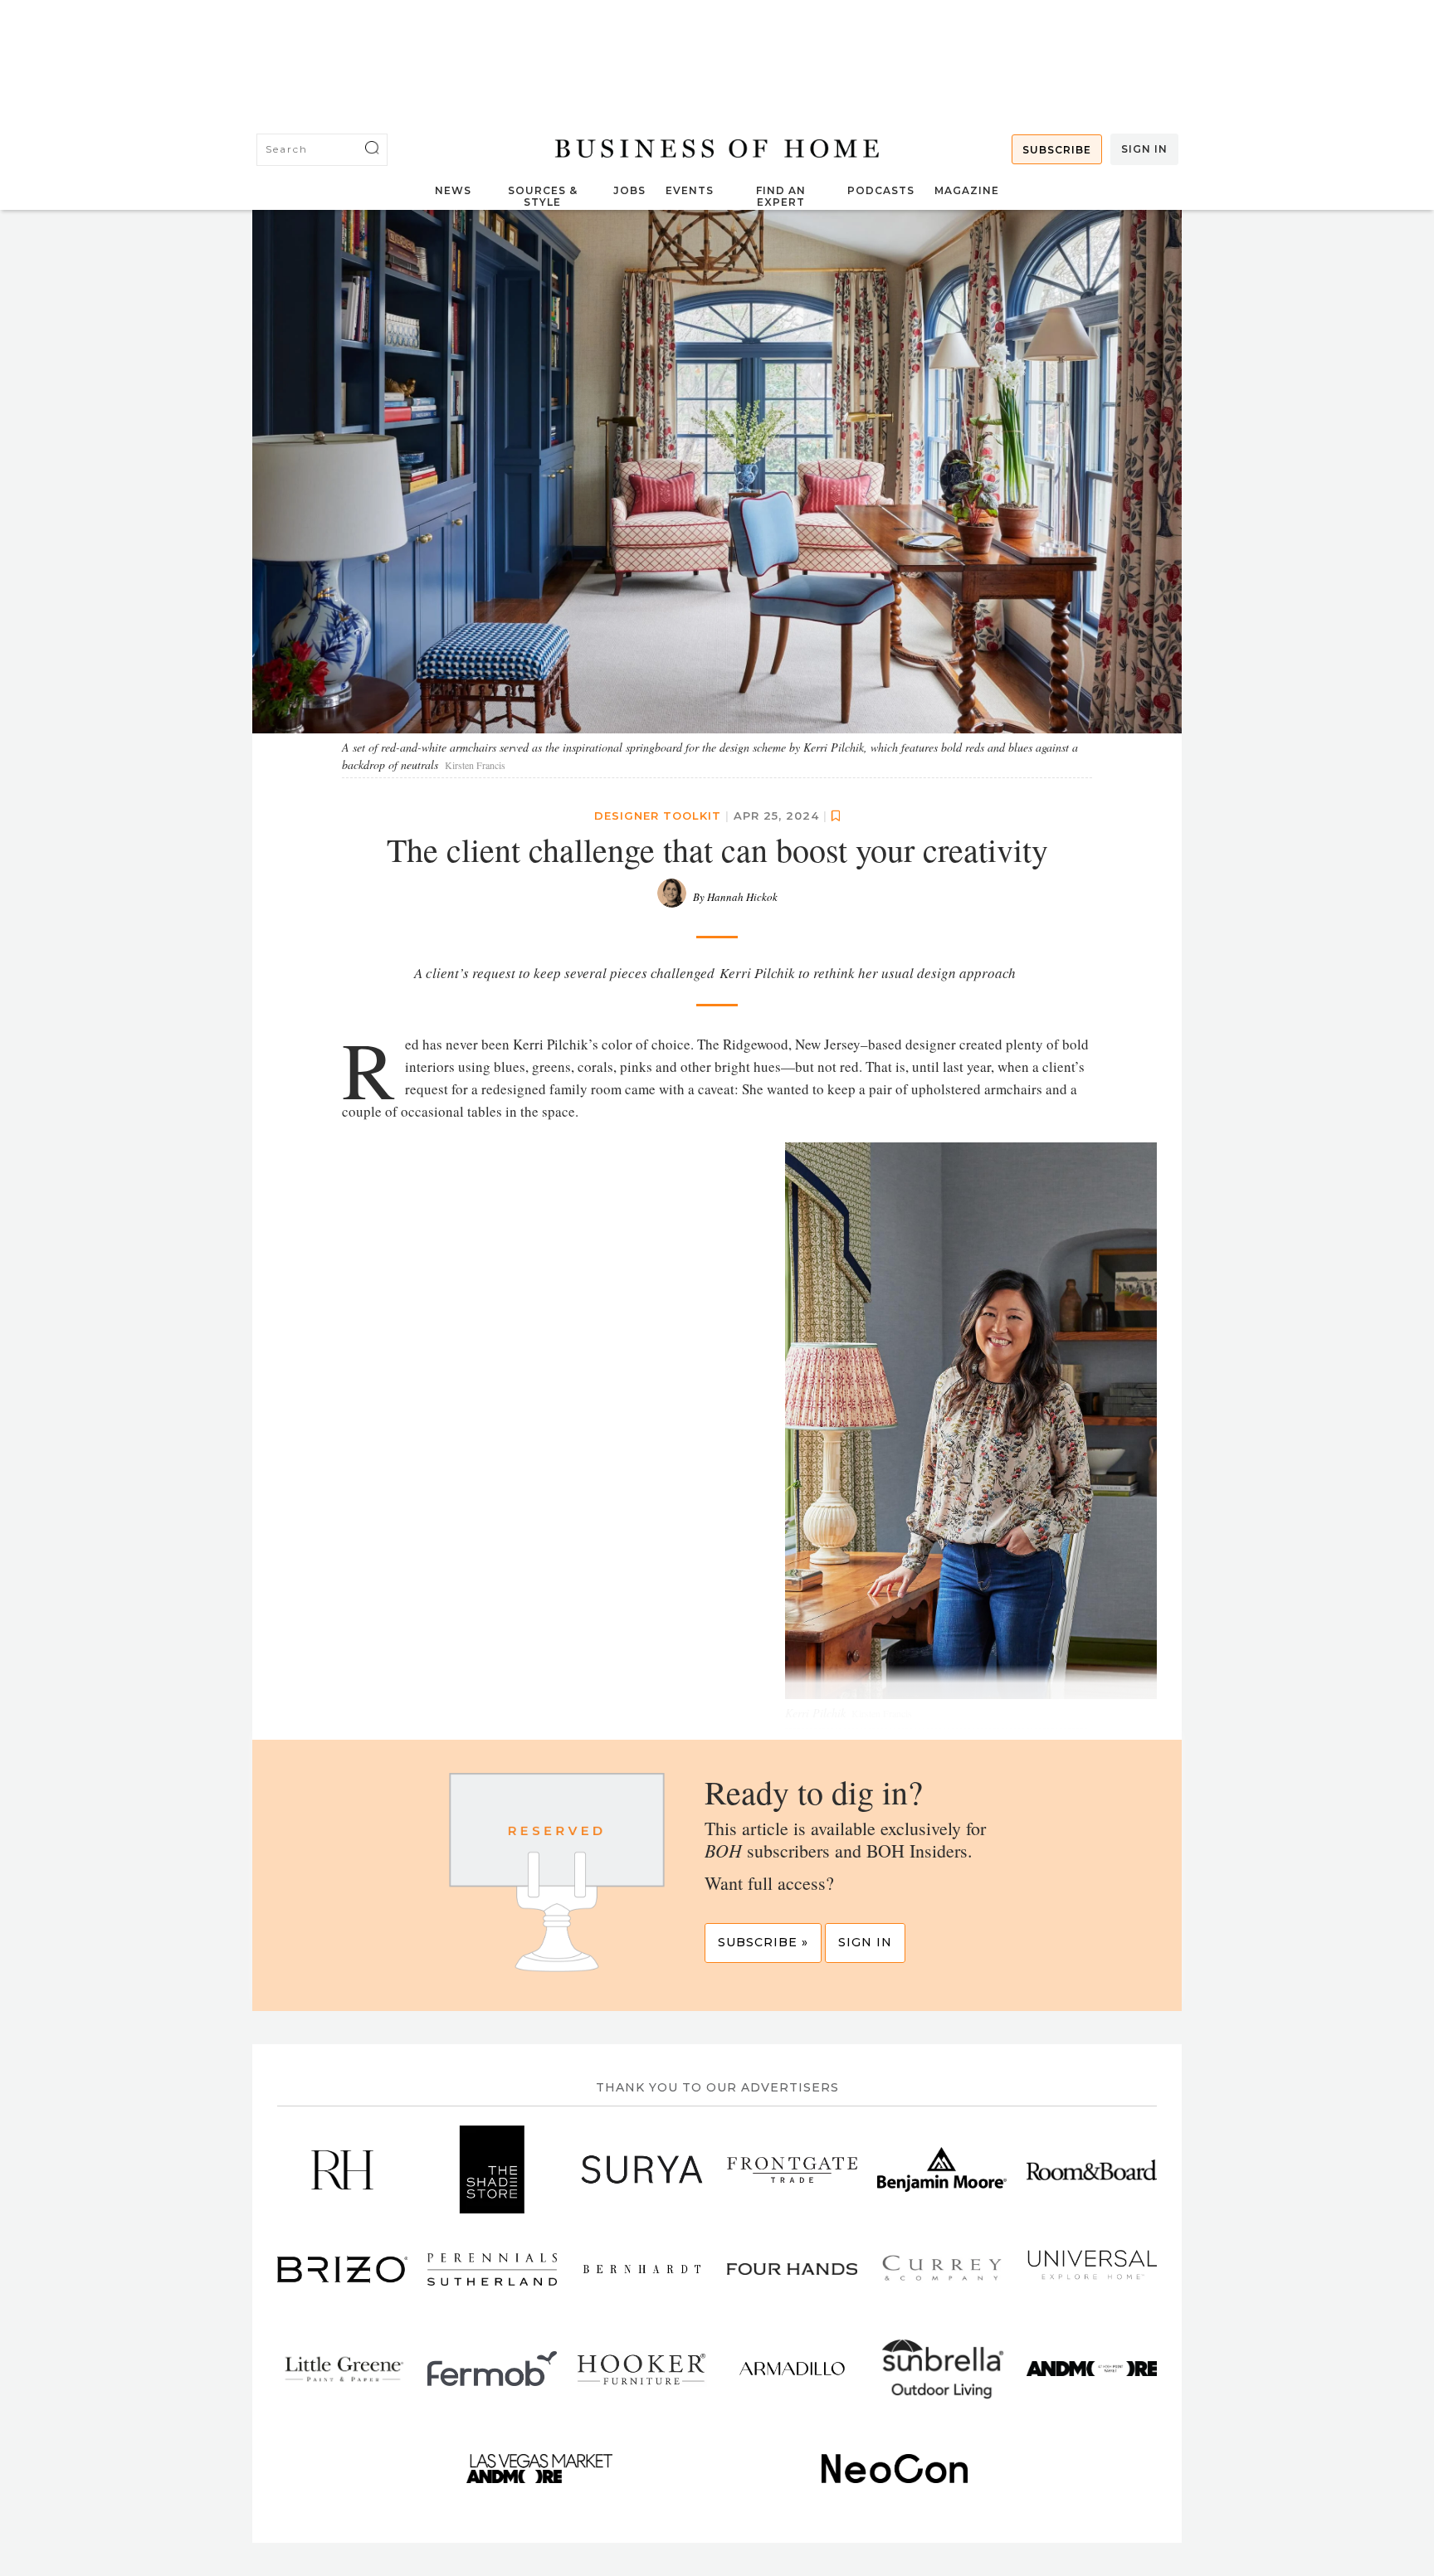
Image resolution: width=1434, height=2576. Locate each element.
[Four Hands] (792, 2269)
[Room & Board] (1092, 2169)
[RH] (342, 2169)
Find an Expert (781, 196)
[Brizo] (342, 2269)
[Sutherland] (493, 2269)
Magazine (967, 190)
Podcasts (881, 190)
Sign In (1144, 149)
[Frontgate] (792, 2169)
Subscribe (1057, 150)
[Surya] (642, 2169)
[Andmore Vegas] (540, 2468)
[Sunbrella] (942, 2369)
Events (690, 190)
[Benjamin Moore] (942, 2169)
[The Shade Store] (493, 2169)
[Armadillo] (792, 2369)
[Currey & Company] (942, 2269)
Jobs (629, 190)
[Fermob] (493, 2369)
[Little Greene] (342, 2369)
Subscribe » (763, 1942)
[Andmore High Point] (1092, 2369)
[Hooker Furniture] (642, 2369)
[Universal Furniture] (1092, 2269)
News (453, 190)
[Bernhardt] (642, 2269)
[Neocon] (895, 2468)
